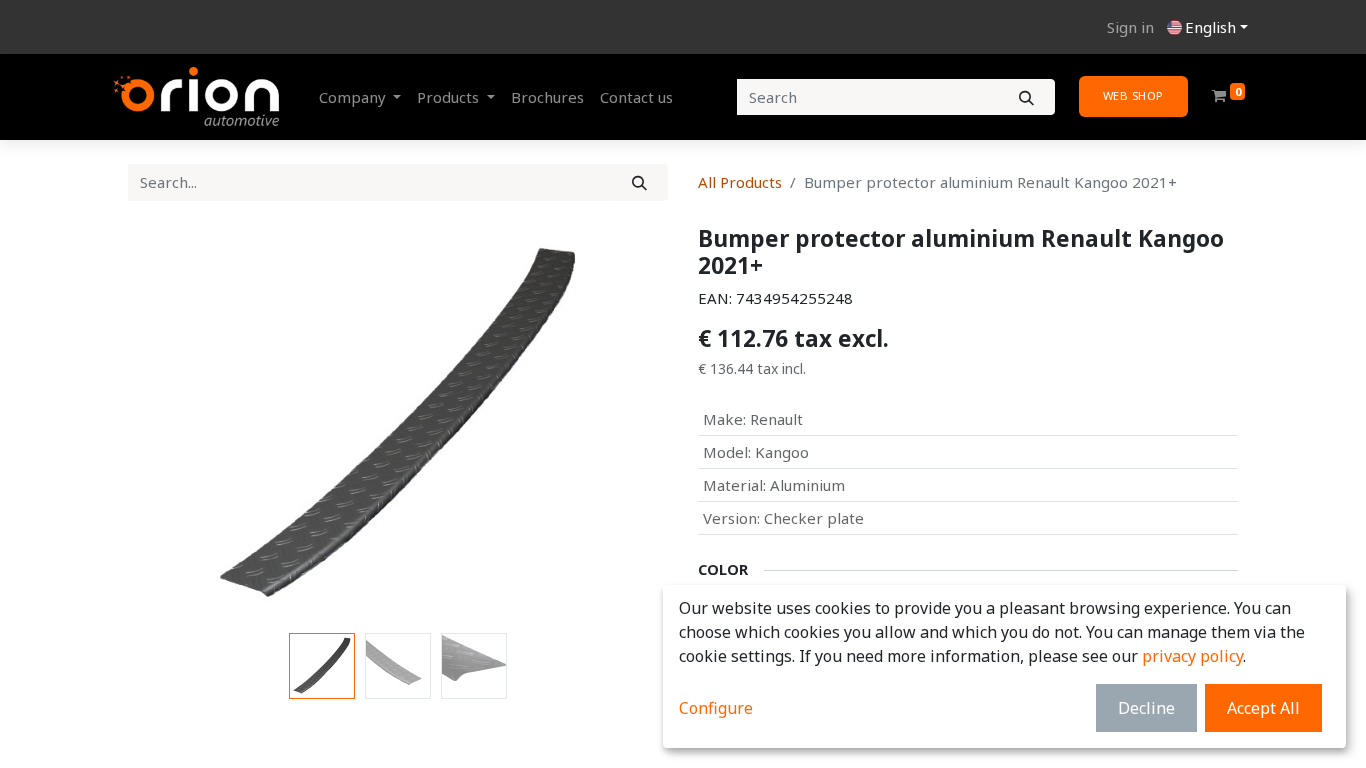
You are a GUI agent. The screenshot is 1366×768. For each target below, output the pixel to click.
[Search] (1026, 97)
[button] (168, 425)
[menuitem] (547, 97)
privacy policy (1192, 656)
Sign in (1130, 27)
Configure (716, 708)
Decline (1146, 708)
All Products (740, 182)
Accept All (1263, 708)
